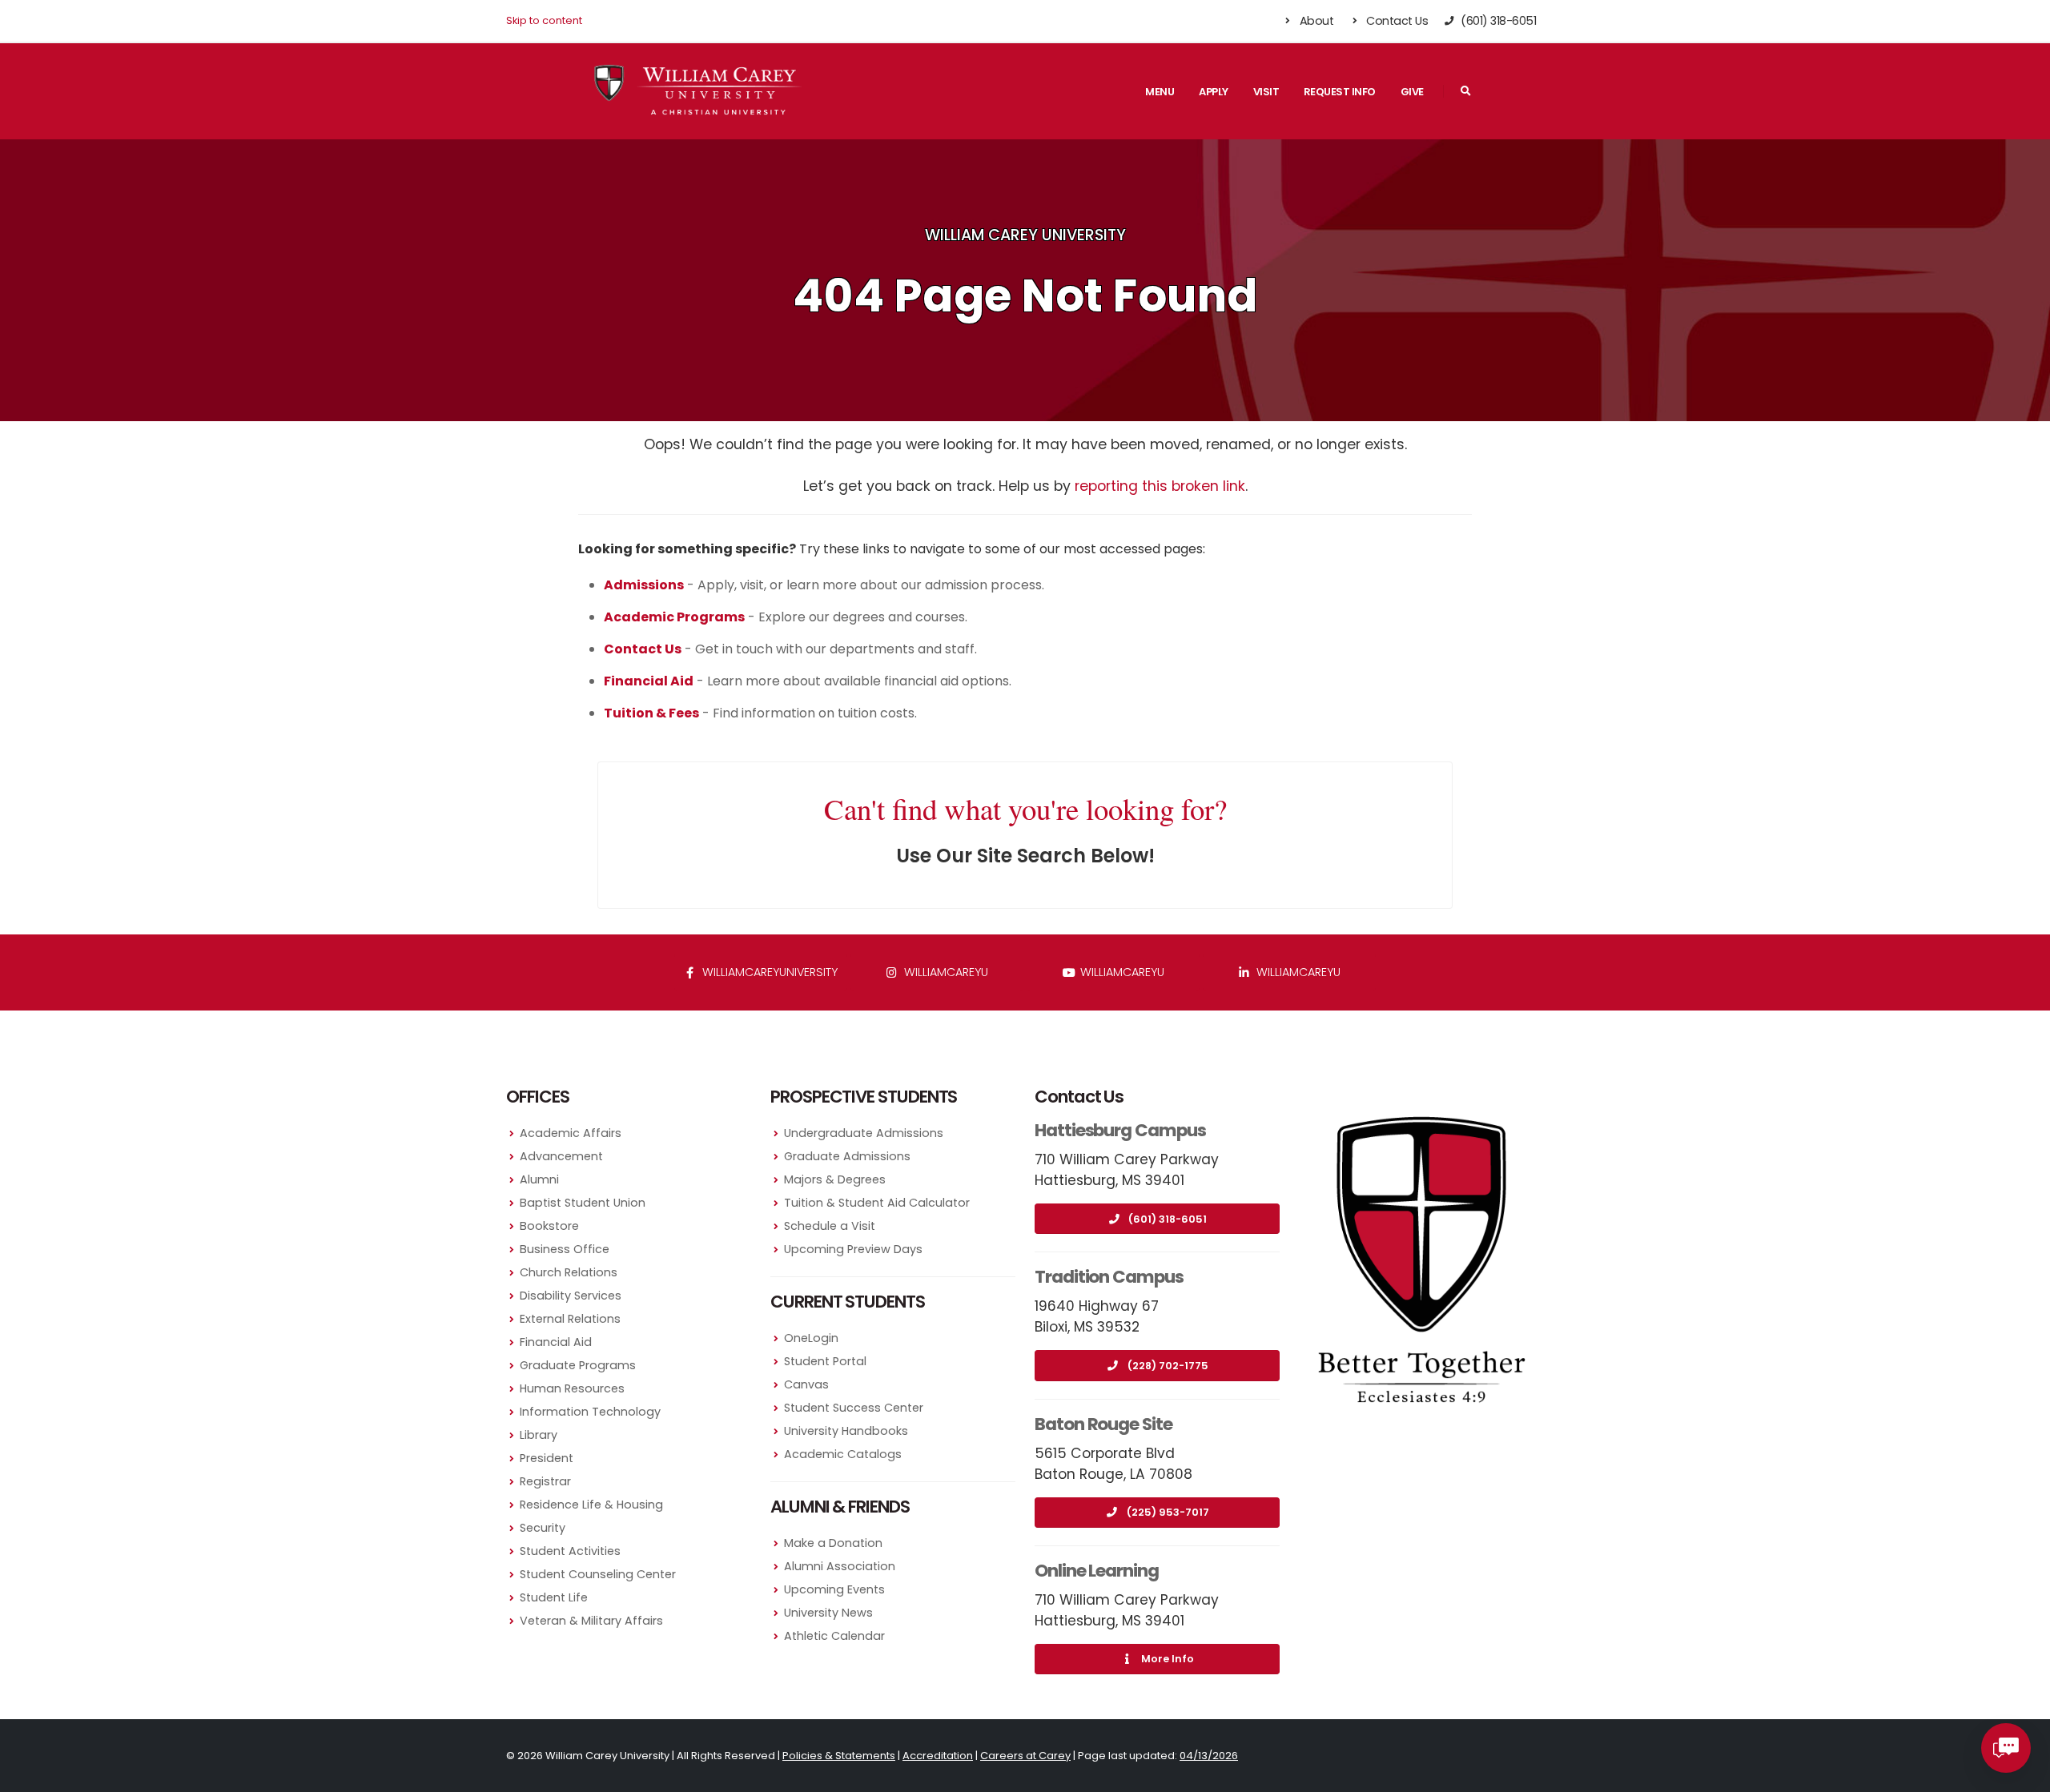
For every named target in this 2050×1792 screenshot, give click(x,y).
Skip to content (544, 20)
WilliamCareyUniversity (768, 972)
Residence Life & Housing (591, 1505)
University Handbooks (846, 1431)
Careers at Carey (1025, 1756)
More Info (1168, 1659)
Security (543, 1528)
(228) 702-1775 (1168, 1366)
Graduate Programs (578, 1365)
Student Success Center (854, 1408)
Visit (1266, 92)
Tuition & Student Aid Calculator (877, 1203)
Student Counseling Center (598, 1574)
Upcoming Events (834, 1589)
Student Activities (570, 1551)
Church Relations (569, 1272)
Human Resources (572, 1388)
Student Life (554, 1597)
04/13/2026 (1209, 1756)
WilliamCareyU (1121, 972)
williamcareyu (945, 972)
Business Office (565, 1249)
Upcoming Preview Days (853, 1249)
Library (539, 1435)
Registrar (545, 1481)
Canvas (806, 1384)
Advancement (561, 1156)
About (1315, 21)
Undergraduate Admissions (864, 1133)
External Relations (570, 1319)
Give (1412, 92)
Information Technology (590, 1412)
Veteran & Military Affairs (591, 1621)
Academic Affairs (571, 1133)
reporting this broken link (1160, 486)
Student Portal (825, 1361)
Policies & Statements (839, 1756)
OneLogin (811, 1338)
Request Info (1340, 92)
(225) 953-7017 (1168, 1512)
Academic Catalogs (843, 1454)
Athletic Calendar (834, 1636)
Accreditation (938, 1756)
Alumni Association (840, 1566)
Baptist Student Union (583, 1203)
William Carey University (1025, 235)
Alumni (539, 1179)
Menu (1160, 92)
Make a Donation (833, 1543)
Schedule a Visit (830, 1226)
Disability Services (571, 1296)
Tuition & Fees (651, 713)
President (547, 1458)
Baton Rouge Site (1103, 1424)
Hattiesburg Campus (1120, 1130)
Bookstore (549, 1226)
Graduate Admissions (847, 1156)
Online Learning (1097, 1571)
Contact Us (1396, 21)
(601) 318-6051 (1168, 1219)
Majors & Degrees (835, 1179)
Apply (1214, 92)
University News (828, 1613)
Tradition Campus (1109, 1277)
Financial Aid (556, 1342)
